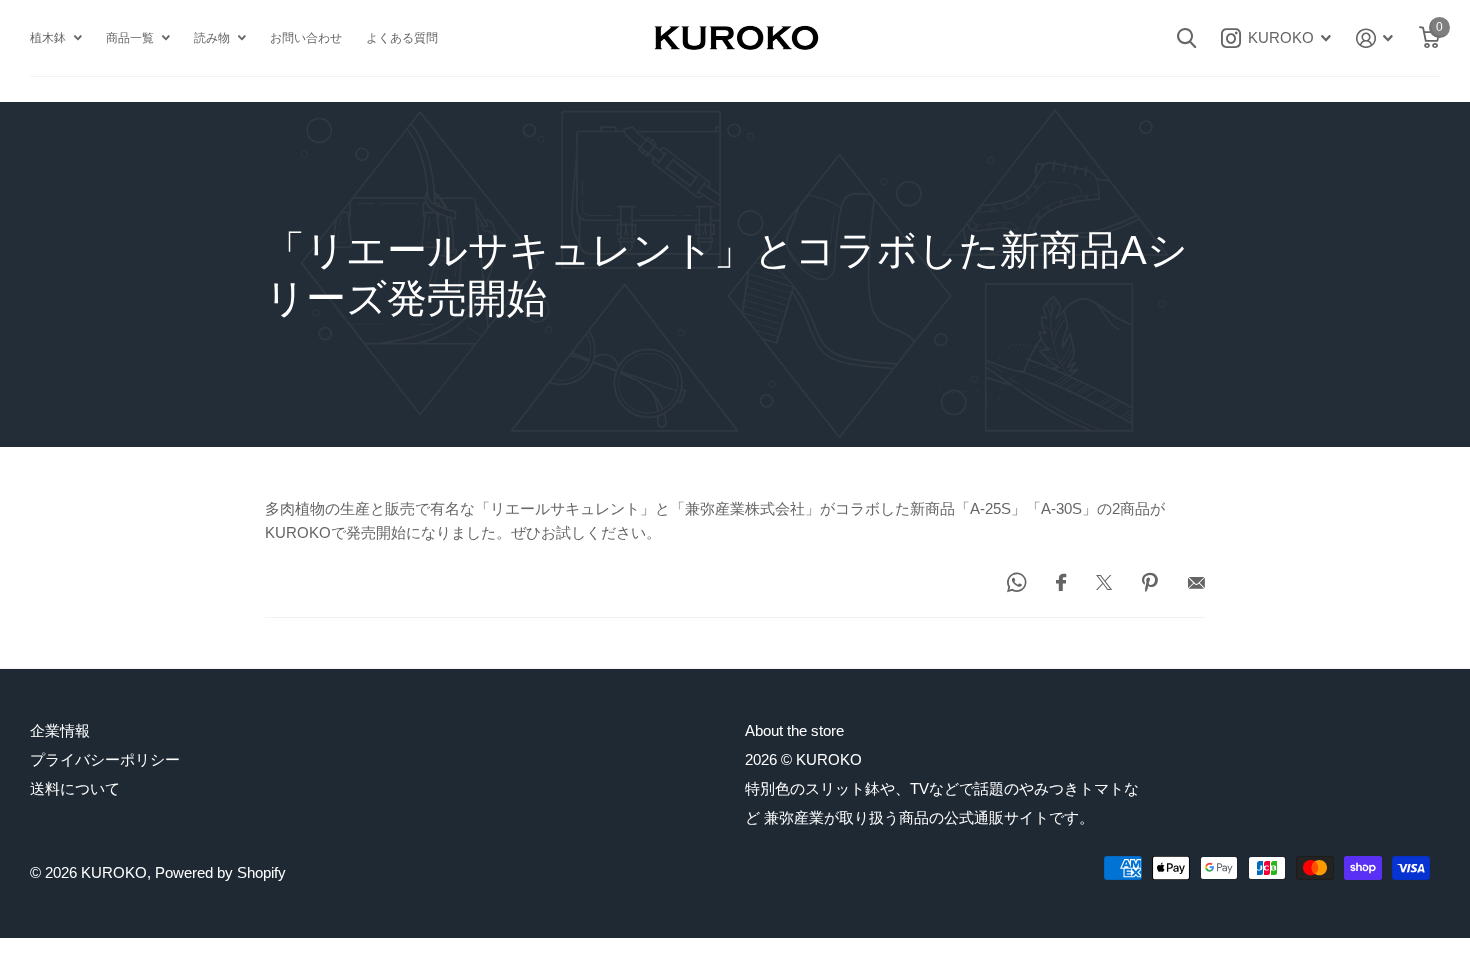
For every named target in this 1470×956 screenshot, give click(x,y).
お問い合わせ (306, 38)
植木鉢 (48, 38)
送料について (75, 788)
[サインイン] (1375, 38)
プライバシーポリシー (105, 759)
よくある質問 (402, 38)
